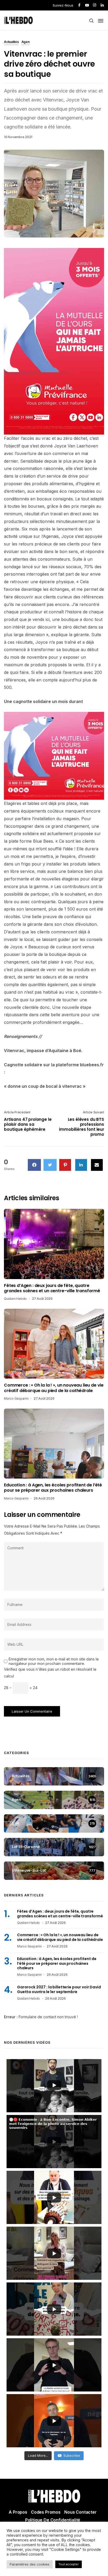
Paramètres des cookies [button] (30, 2564)
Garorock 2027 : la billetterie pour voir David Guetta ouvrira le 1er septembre (59, 1989)
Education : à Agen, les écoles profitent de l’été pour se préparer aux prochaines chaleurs (53, 1488)
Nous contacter (80, 2512)
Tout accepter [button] (69, 2564)
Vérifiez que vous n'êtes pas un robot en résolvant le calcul (50, 1673)
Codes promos (46, 2512)
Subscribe (72, 2455)
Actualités (11, 42)
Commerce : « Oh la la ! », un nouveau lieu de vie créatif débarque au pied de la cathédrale (54, 1388)
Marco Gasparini (16, 1398)
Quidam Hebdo (15, 1299)
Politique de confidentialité (53, 2520)
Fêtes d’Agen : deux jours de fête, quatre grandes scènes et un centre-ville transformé (52, 1288)
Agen (26, 42)
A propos (18, 2512)
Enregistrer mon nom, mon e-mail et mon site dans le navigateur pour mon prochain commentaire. (54, 1661)
